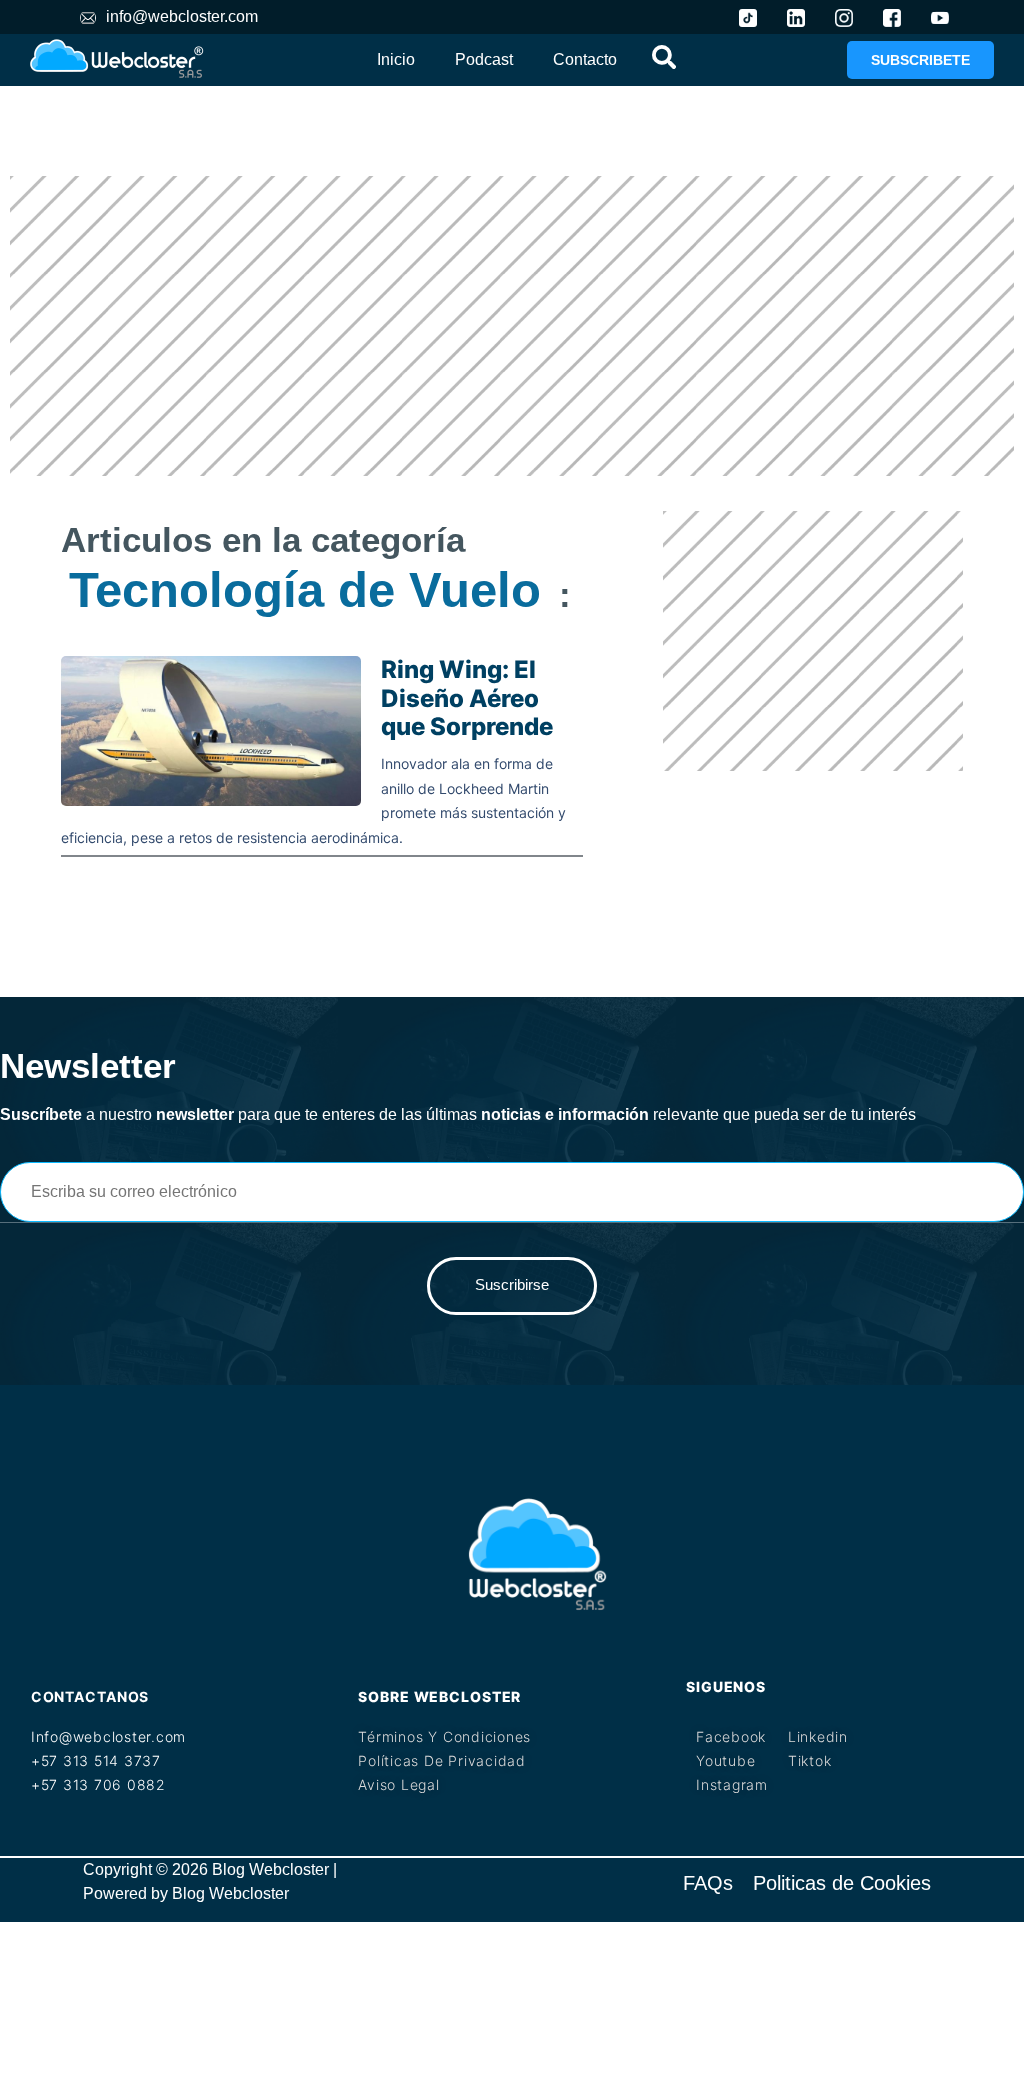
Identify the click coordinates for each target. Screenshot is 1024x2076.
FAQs (708, 1883)
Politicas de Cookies (842, 1883)
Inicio (396, 59)
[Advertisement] (512, 326)
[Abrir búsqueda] (664, 55)
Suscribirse (512, 1284)
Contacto (585, 59)
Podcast (484, 59)
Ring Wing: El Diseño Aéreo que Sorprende (467, 698)
